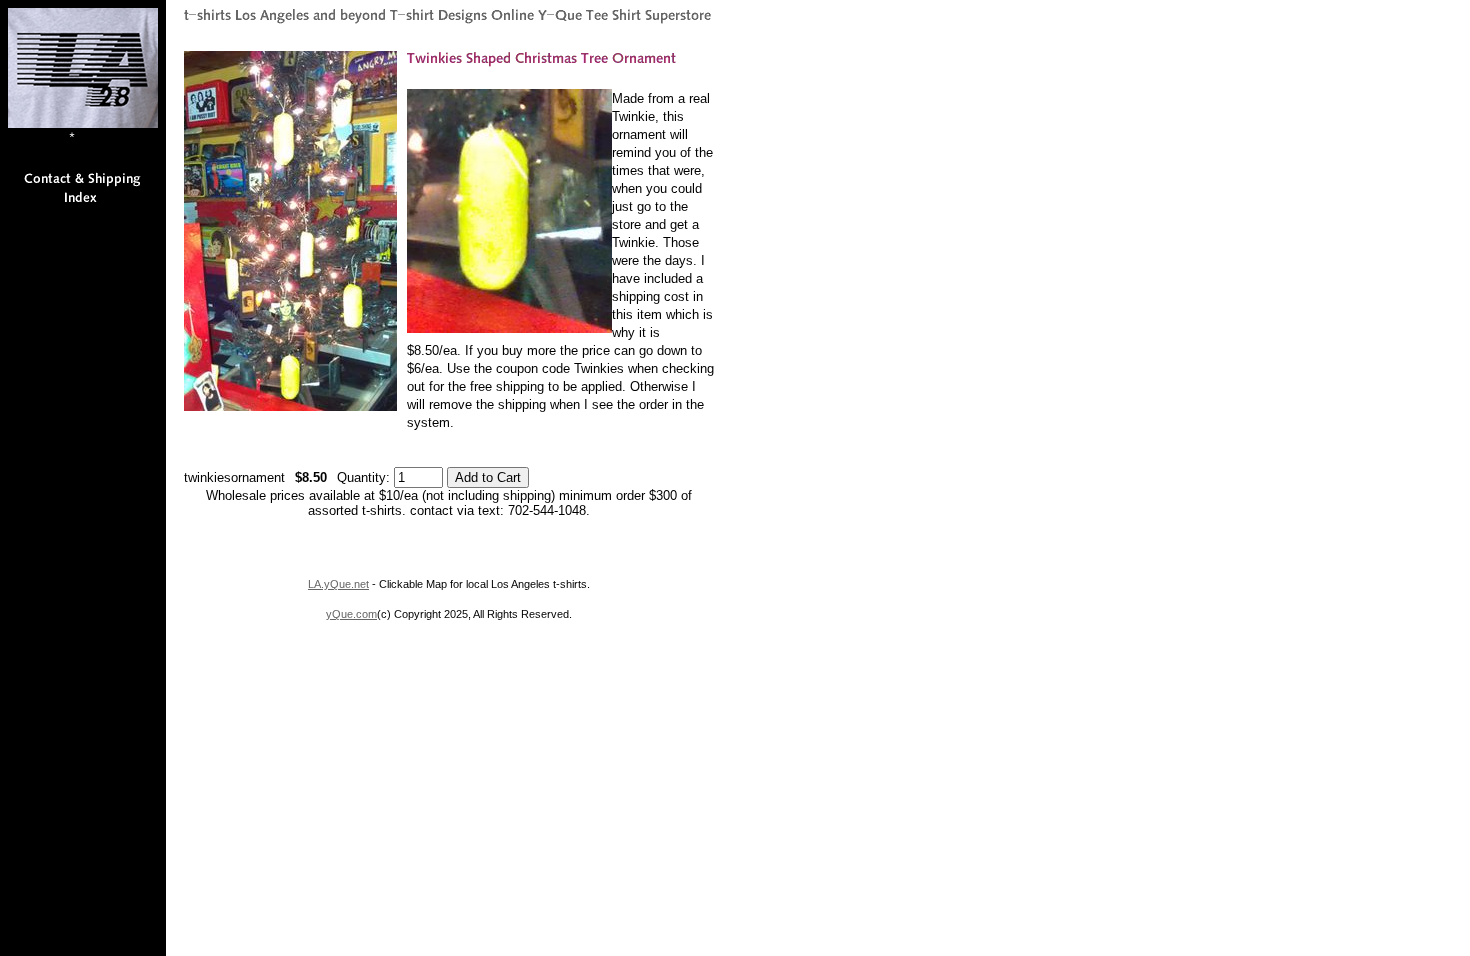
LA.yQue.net (338, 584)
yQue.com (351, 614)
